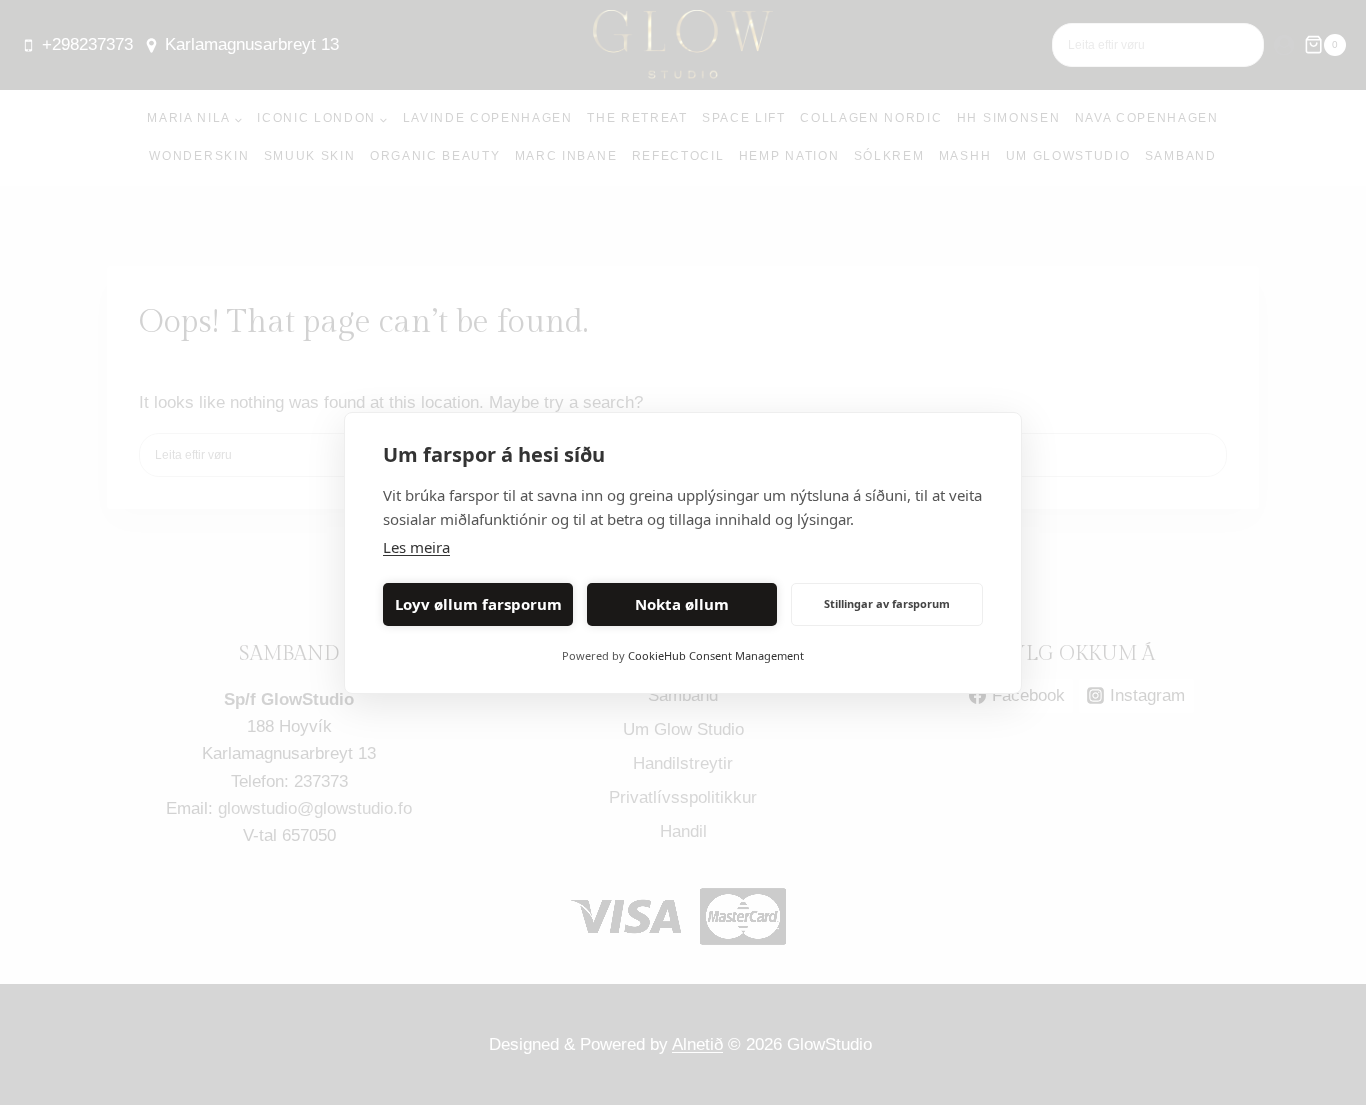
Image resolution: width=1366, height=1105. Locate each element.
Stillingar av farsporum (887, 603)
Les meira (416, 547)
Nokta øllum (682, 604)
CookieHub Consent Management (716, 655)
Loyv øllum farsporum (478, 604)
